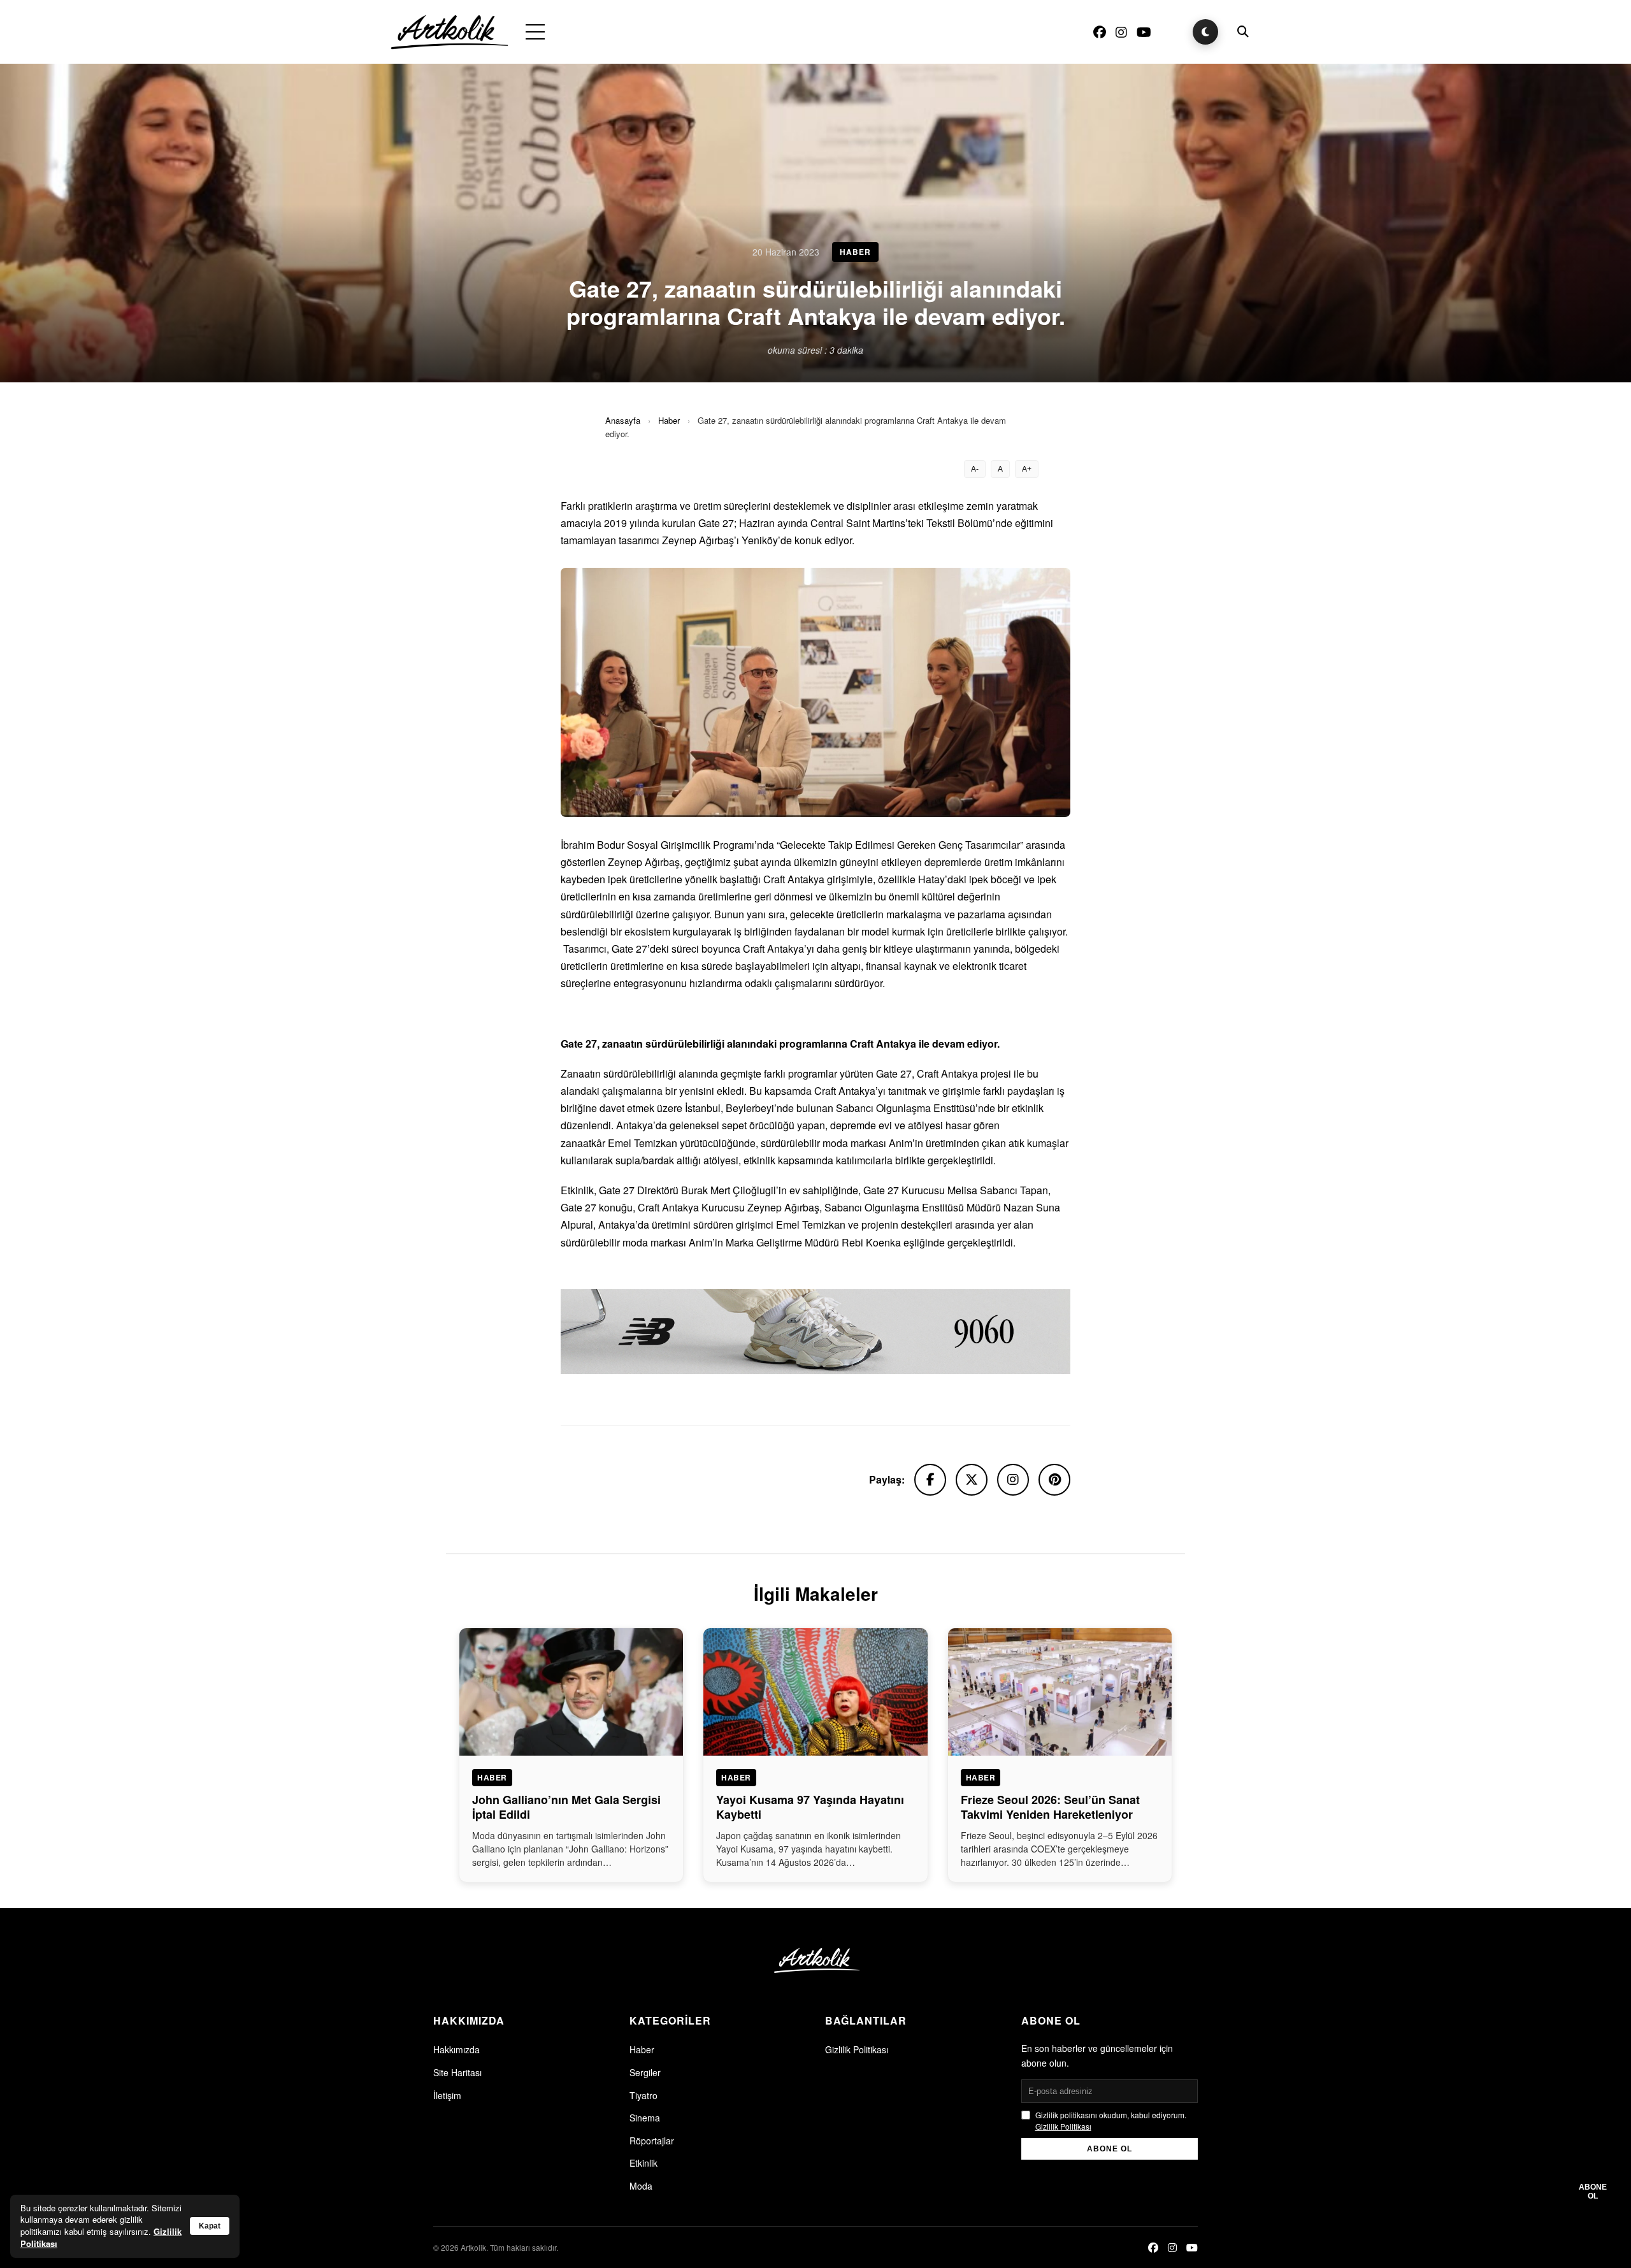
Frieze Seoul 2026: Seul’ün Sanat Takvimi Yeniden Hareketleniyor (1050, 1807)
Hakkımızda (456, 2049)
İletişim (447, 2095)
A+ (1027, 469)
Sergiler (645, 2072)
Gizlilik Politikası (857, 2049)
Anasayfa (623, 420)
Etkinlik (643, 2163)
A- (975, 469)
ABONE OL (1110, 2149)
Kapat (210, 2226)
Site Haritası (457, 2072)
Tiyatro (643, 2095)
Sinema (645, 2118)
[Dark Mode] (1205, 32)
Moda (641, 2186)
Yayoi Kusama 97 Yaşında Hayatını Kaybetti (810, 1807)
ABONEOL (1593, 2192)
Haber (669, 420)
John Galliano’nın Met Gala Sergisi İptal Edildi (566, 1807)
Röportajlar (652, 2141)
